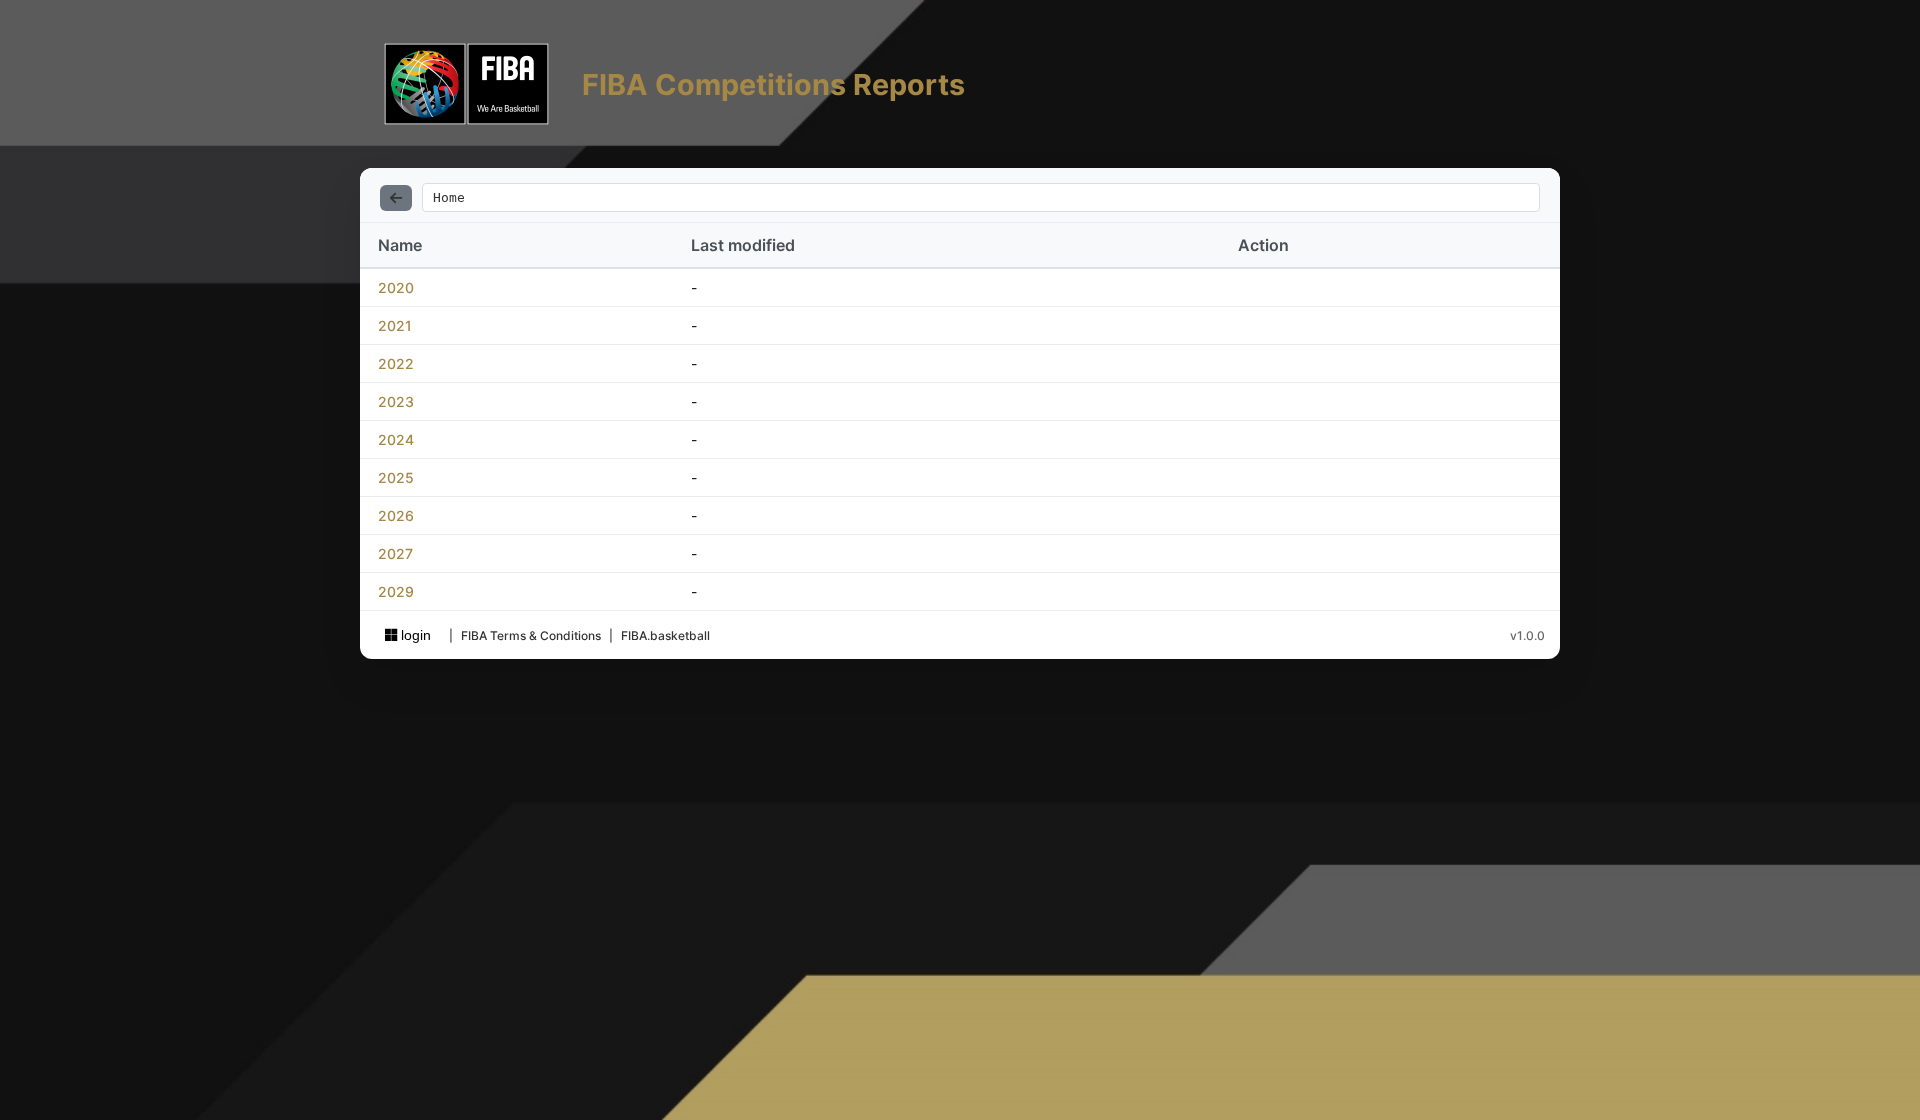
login (414, 635)
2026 (396, 515)
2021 (395, 325)
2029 (396, 591)
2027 (395, 553)
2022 (396, 363)
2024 (396, 439)
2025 (396, 477)
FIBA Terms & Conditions (531, 635)
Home (449, 197)
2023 (396, 401)
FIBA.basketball (665, 635)
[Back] (396, 198)
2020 (396, 287)
